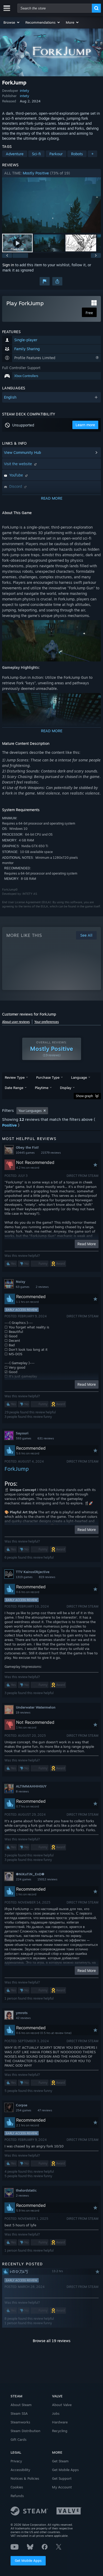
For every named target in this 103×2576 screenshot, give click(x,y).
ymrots (22, 2013)
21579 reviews (51, 1153)
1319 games (24, 1577)
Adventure (15, 154)
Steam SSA (19, 2413)
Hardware (60, 2422)
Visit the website (18, 464)
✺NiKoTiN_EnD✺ (30, 1874)
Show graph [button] (84, 1096)
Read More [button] (87, 1244)
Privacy (16, 2461)
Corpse (22, 2105)
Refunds (17, 2496)
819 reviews (47, 1577)
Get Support (62, 2478)
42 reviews (23, 2018)
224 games (24, 1879)
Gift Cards (18, 2439)
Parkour (56, 154)
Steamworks (20, 2422)
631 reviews (46, 1438)
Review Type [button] (15, 1077)
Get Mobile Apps (28, 2560)
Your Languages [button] (30, 1111)
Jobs (56, 2413)
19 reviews (23, 1713)
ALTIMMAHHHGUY (31, 1786)
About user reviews (16, 1022)
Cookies (17, 2487)
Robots (77, 154)
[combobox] (55, 8)
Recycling (60, 2431)
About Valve (62, 2405)
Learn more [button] (85, 425)
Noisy (21, 1282)
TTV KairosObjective (33, 1572)
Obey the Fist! (27, 1147)
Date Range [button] (14, 1088)
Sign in (8, 265)
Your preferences (47, 1022)
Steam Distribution (25, 2431)
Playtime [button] (42, 1088)
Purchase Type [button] (48, 1077)
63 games (23, 1287)
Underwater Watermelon (36, 1707)
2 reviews (42, 1287)
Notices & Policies (25, 2478)
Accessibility (20, 2470)
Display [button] (66, 1088)
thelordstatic (26, 2190)
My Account (62, 2487)
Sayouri (22, 1433)
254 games (24, 2110)
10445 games (25, 1153)
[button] (12, 22)
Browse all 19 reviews (52, 2341)
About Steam (21, 2405)
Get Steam (60, 2461)
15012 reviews (47, 1879)
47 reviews (45, 2110)
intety (24, 91)
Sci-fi (36, 154)
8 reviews (22, 1791)
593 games (24, 1438)
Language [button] (79, 1077)
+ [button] (92, 154)
